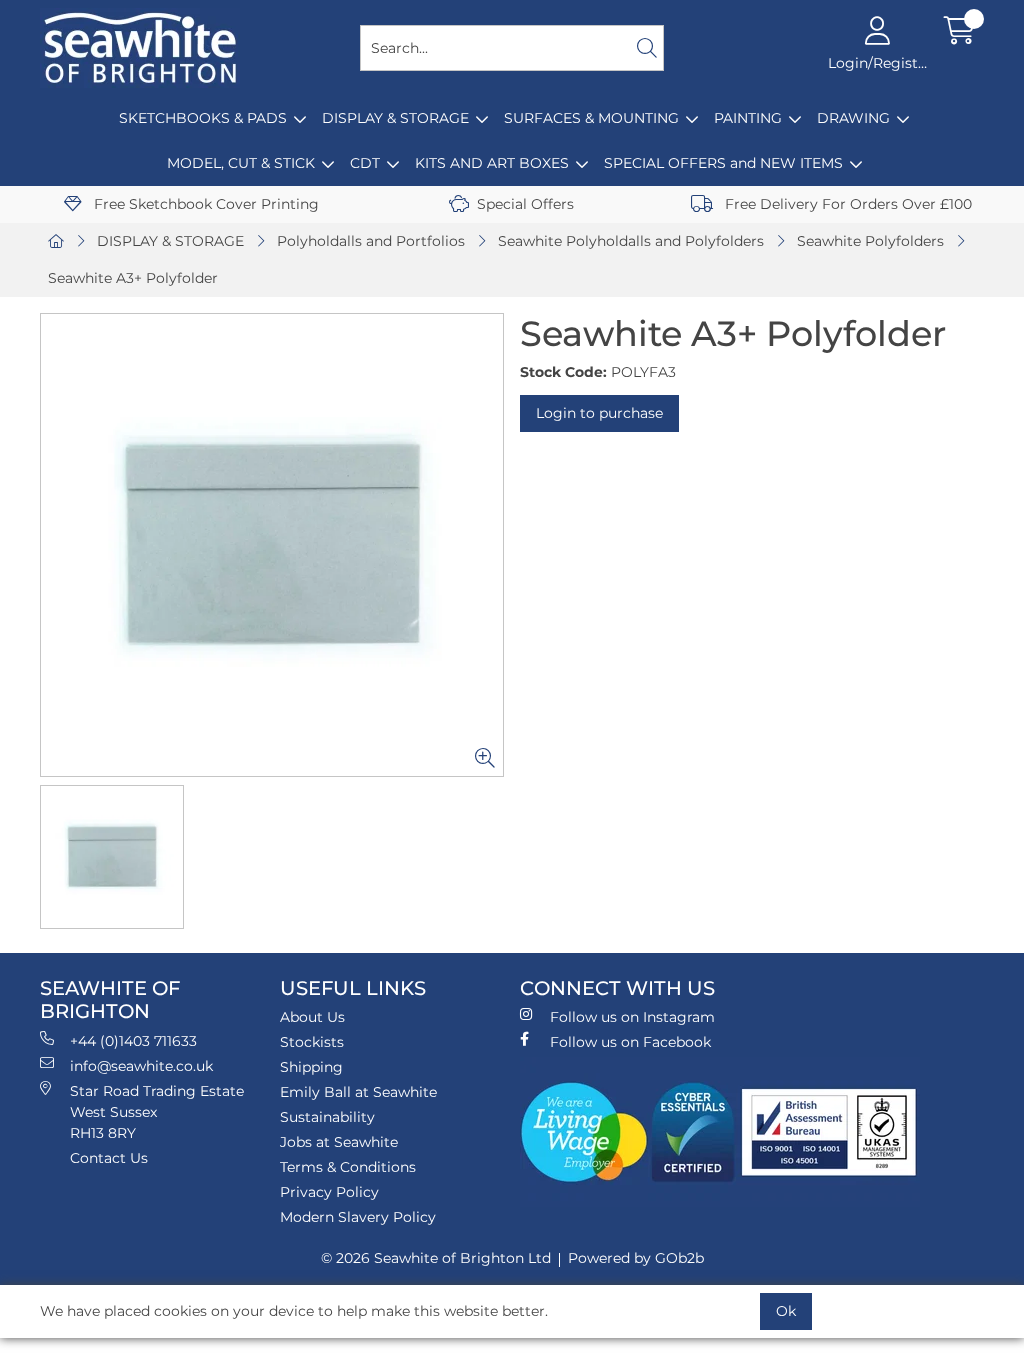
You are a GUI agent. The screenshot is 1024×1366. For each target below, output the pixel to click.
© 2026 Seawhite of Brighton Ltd (436, 1258)
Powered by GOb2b (636, 1258)
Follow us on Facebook (630, 1042)
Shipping (311, 1067)
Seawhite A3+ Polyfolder (133, 278)
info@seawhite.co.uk (141, 1066)
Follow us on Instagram (632, 1017)
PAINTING (748, 118)
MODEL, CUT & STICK (241, 163)
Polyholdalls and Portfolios (371, 241)
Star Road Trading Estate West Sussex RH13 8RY (157, 1112)
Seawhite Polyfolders (870, 241)
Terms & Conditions (348, 1167)
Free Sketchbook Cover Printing (204, 204)
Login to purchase (599, 413)
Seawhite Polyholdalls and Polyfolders (631, 241)
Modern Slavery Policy (358, 1217)
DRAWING (853, 118)
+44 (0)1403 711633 (133, 1041)
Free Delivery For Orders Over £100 (846, 204)
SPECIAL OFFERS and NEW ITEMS (723, 163)
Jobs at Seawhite (339, 1142)
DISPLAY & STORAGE (395, 118)
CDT (365, 163)
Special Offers (525, 204)
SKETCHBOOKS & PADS (203, 118)
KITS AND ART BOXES (492, 163)
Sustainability (327, 1117)
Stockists (312, 1042)
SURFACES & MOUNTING (591, 118)
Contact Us (109, 1158)
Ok (786, 1311)
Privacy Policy (329, 1192)
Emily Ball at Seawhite (358, 1092)
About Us (312, 1017)
